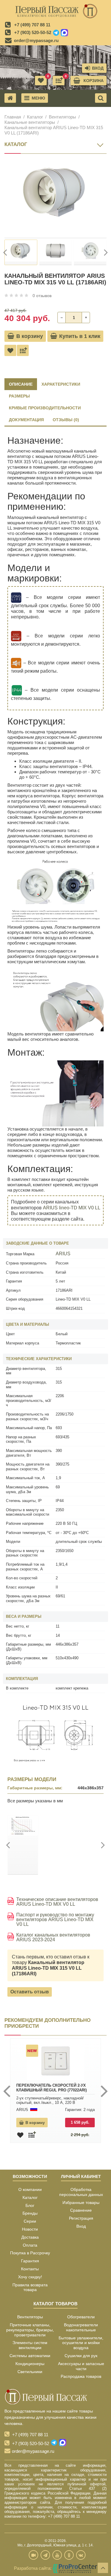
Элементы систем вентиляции (30, 2345)
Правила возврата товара (30, 2287)
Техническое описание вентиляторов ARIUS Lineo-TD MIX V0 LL (57, 1902)
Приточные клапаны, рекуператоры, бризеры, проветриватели (30, 2330)
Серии (30, 2221)
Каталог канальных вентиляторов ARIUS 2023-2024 (53, 1937)
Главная (13, 117)
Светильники (30, 2372)
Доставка (30, 2237)
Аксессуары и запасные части (81, 2366)
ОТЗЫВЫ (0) (66, 420)
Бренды (30, 2213)
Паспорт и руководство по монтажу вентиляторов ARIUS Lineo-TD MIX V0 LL (55, 1920)
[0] (59, 81)
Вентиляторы (62, 117)
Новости (30, 2229)
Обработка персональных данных (81, 2192)
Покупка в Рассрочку (30, 2253)
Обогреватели (81, 2317)
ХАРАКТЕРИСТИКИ (61, 384)
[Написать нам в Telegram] (56, 33)
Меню (38, 98)
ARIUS (63, 1254)
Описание (21, 384)
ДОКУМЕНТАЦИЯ (26, 420)
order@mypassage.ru (36, 40)
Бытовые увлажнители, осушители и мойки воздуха (81, 2343)
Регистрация (81, 2218)
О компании (30, 2189)
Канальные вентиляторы (30, 122)
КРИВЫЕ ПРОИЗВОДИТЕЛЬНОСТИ (45, 408)
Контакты (30, 2269)
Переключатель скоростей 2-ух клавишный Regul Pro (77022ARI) (52, 2088)
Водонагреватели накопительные (81, 2327)
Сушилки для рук (81, 2356)
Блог (30, 2205)
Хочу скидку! (30, 2277)
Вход (81, 2226)
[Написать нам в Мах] (64, 33)
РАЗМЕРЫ (19, 396)
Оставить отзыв (30, 1992)
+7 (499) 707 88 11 (32, 25)
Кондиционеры (30, 2364)
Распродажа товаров (81, 2376)
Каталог (35, 117)
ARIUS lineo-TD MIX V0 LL (71, 1208)
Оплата (30, 2245)
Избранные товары (81, 2202)
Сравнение (81, 2210)
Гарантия (30, 2261)
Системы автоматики (30, 2356)
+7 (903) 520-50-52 (33, 32)
